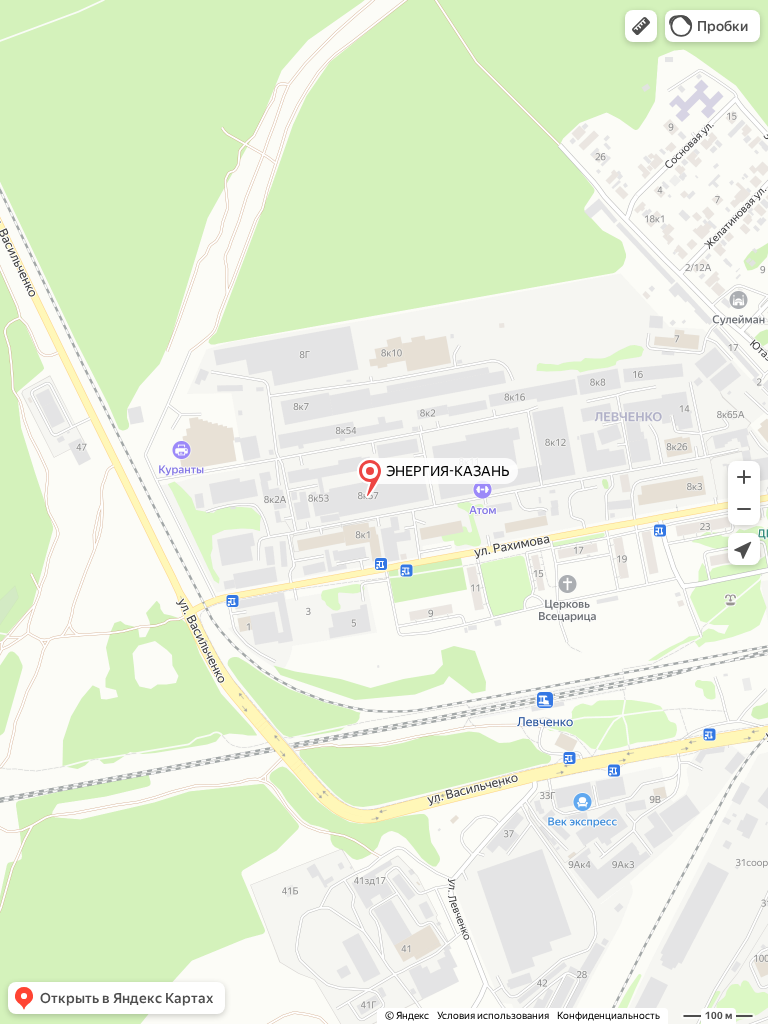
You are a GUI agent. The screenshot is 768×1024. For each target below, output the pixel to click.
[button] (641, 26)
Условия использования (493, 1015)
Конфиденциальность (608, 1015)
